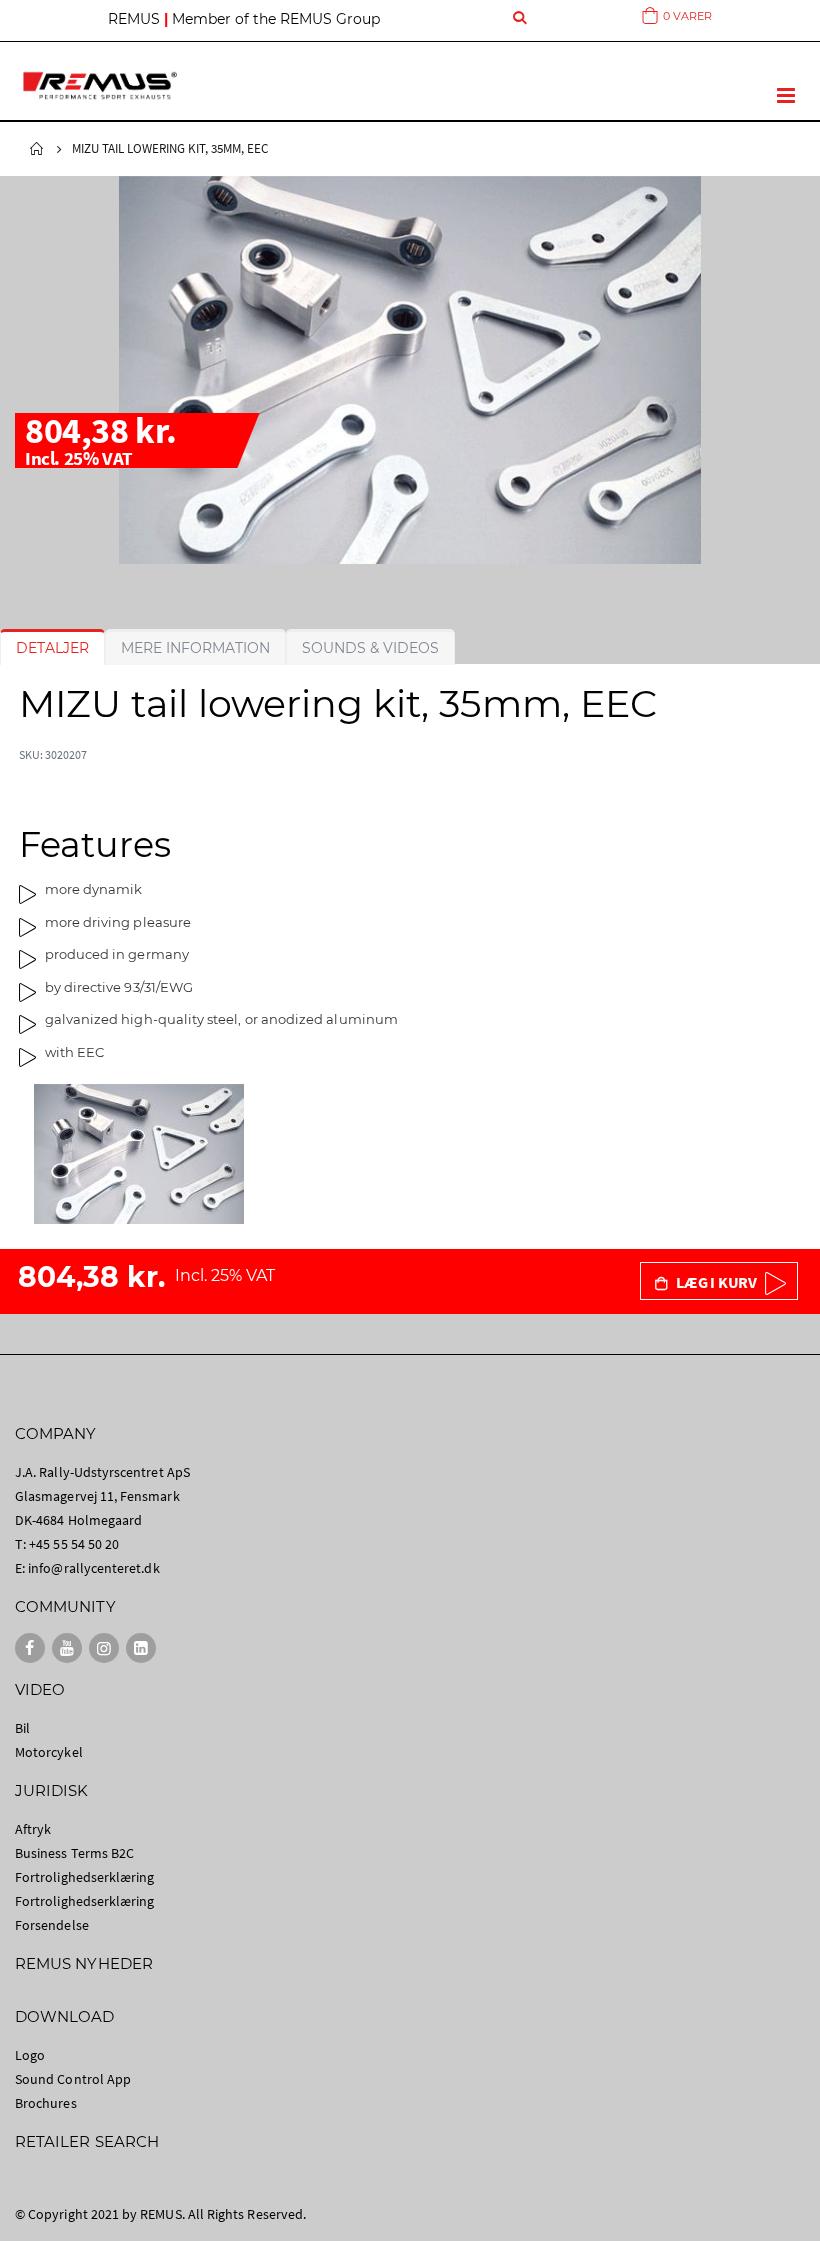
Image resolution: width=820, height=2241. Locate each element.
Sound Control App (73, 2079)
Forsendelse (52, 1925)
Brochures (46, 2103)
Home (37, 149)
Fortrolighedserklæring (84, 1877)
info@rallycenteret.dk (93, 1568)
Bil (22, 1728)
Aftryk (33, 1829)
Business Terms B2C (74, 1853)
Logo (30, 2055)
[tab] (52, 648)
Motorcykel (49, 1752)
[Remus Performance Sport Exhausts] (100, 85)
